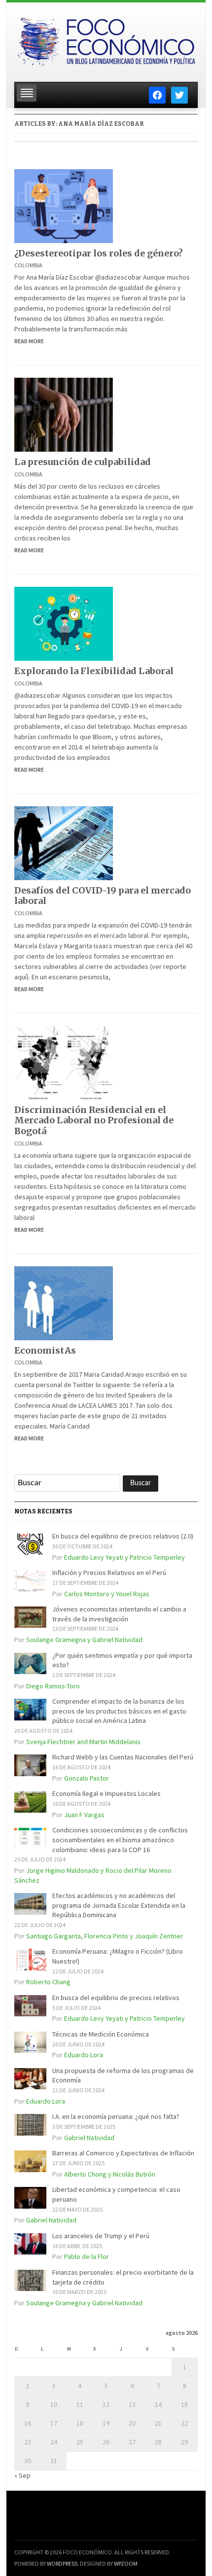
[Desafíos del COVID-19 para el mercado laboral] (64, 842)
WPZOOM (126, 2563)
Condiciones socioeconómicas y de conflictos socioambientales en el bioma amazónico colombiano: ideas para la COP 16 (120, 1840)
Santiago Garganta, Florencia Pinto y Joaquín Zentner (105, 1936)
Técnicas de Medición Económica (101, 2034)
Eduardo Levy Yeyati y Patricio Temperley (124, 1557)
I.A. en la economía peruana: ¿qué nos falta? (116, 2116)
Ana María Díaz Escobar (101, 124)
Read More (29, 341)
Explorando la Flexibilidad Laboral (94, 671)
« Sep (22, 2475)
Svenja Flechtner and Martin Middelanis (83, 1742)
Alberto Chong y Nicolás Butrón (110, 2174)
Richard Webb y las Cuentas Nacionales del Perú (123, 1757)
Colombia (28, 265)
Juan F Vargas (84, 1815)
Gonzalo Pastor (87, 1778)
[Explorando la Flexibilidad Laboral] (64, 623)
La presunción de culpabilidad (83, 462)
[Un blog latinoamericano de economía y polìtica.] (106, 39)
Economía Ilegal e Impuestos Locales (106, 1793)
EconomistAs (45, 1350)
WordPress (62, 2563)
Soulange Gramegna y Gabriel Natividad (84, 1640)
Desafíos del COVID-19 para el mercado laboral (103, 896)
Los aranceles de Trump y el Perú (101, 2236)
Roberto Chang (48, 1982)
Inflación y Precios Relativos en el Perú (109, 1573)
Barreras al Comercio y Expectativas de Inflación (123, 2153)
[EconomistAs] (64, 1302)
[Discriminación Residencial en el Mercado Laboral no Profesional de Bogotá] (64, 1062)
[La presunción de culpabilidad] (64, 414)
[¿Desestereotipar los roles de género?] (64, 205)
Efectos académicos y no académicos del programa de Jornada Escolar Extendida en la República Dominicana (119, 1905)
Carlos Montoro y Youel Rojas (107, 1594)
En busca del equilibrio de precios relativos (116, 1998)
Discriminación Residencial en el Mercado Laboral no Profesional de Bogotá (94, 1120)
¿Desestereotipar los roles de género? (99, 253)
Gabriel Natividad (89, 2138)
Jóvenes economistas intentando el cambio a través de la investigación (119, 1614)
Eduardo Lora (84, 2055)
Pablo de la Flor (87, 2256)
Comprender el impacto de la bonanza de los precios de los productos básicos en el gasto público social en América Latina (119, 1711)
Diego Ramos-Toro (53, 1686)
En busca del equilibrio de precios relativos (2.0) (123, 1536)
